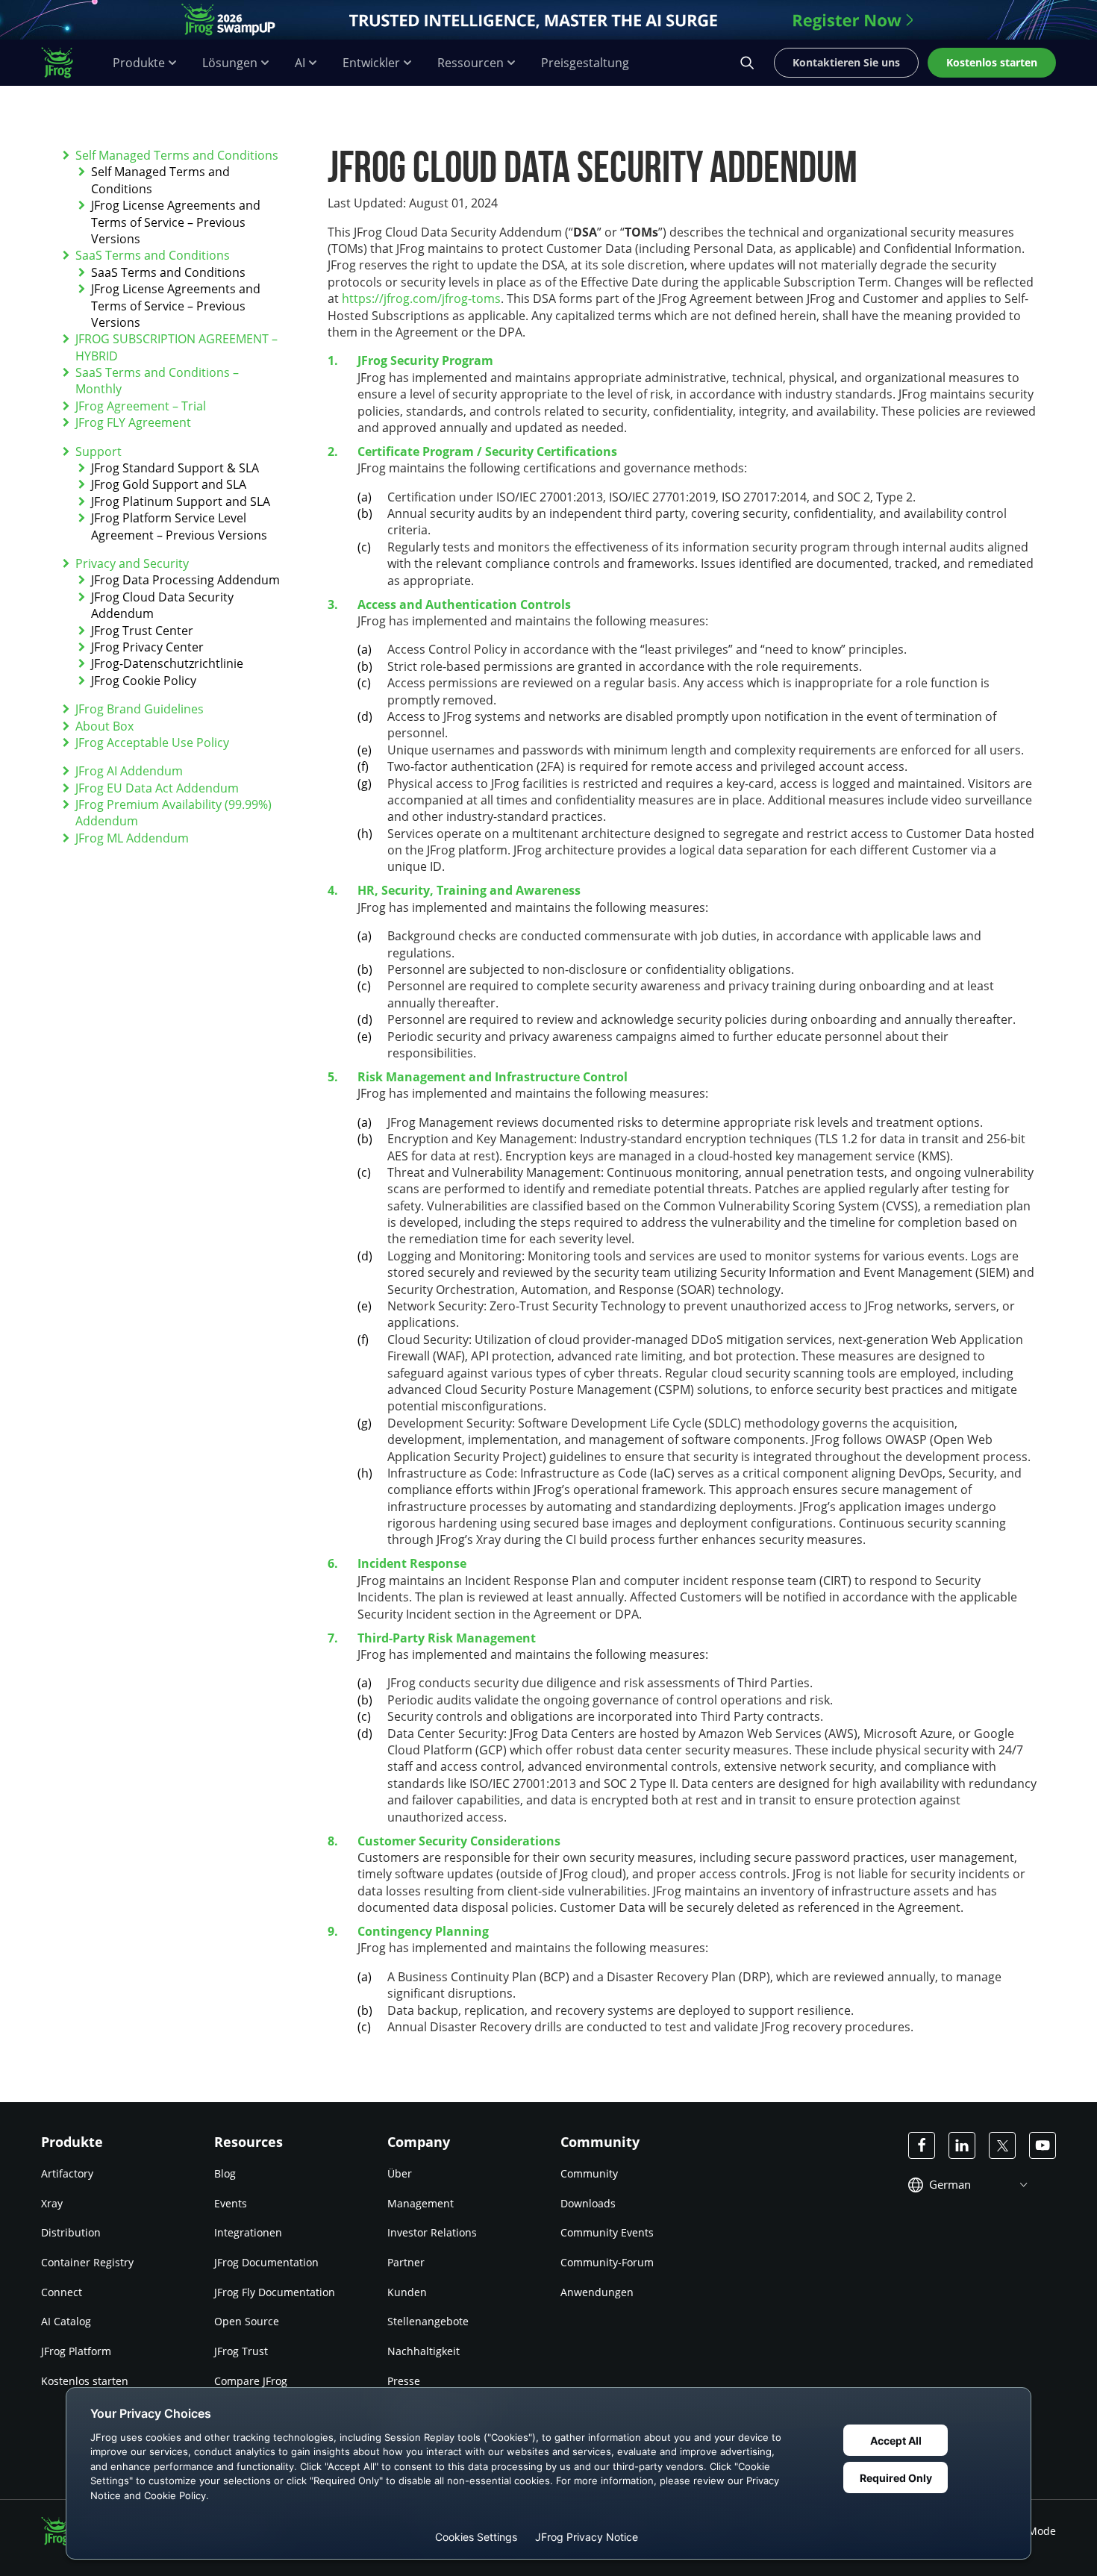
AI (300, 63)
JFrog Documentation (266, 2262)
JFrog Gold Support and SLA (169, 484)
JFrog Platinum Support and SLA (181, 501)
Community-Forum (607, 2262)
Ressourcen (471, 63)
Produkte (139, 63)
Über (400, 2173)
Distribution (71, 2232)
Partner (406, 2262)
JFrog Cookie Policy (144, 681)
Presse (404, 2381)
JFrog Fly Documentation (275, 2292)
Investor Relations (432, 2232)
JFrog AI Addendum (129, 771)
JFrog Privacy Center (147, 647)
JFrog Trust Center (142, 631)
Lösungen (230, 63)
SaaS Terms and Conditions (153, 255)
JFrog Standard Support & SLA (175, 468)
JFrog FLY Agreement (133, 422)
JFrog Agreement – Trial (141, 406)
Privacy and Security (132, 563)
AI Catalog (66, 2321)
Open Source (247, 2321)
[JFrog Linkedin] (962, 2145)
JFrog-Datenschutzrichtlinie (167, 663)
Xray (52, 2203)
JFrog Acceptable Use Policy (152, 743)
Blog (225, 2173)
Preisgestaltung (585, 63)
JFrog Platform (76, 2351)
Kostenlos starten (85, 2381)
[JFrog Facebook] (922, 2145)
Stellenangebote (428, 2321)
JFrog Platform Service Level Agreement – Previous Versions (179, 526)
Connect (62, 2292)
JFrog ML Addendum (132, 838)
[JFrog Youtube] (1043, 2145)
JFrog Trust (241, 2351)
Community (589, 2173)
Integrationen (248, 2232)
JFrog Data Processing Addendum (185, 580)
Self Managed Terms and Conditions (177, 155)
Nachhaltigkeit (424, 2351)
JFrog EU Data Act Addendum (157, 788)
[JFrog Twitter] (1002, 2145)
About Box (104, 726)
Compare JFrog (251, 2381)
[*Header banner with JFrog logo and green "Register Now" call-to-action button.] (548, 20)
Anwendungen (597, 2292)
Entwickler (371, 63)
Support (99, 451)
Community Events (607, 2232)
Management (421, 2203)
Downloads (588, 2203)
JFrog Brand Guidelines (140, 709)
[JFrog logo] (65, 63)
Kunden (407, 2292)
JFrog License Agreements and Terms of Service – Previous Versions (176, 222)
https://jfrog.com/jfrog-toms (421, 298)
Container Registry (87, 2262)
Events (231, 2203)
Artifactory (67, 2173)
